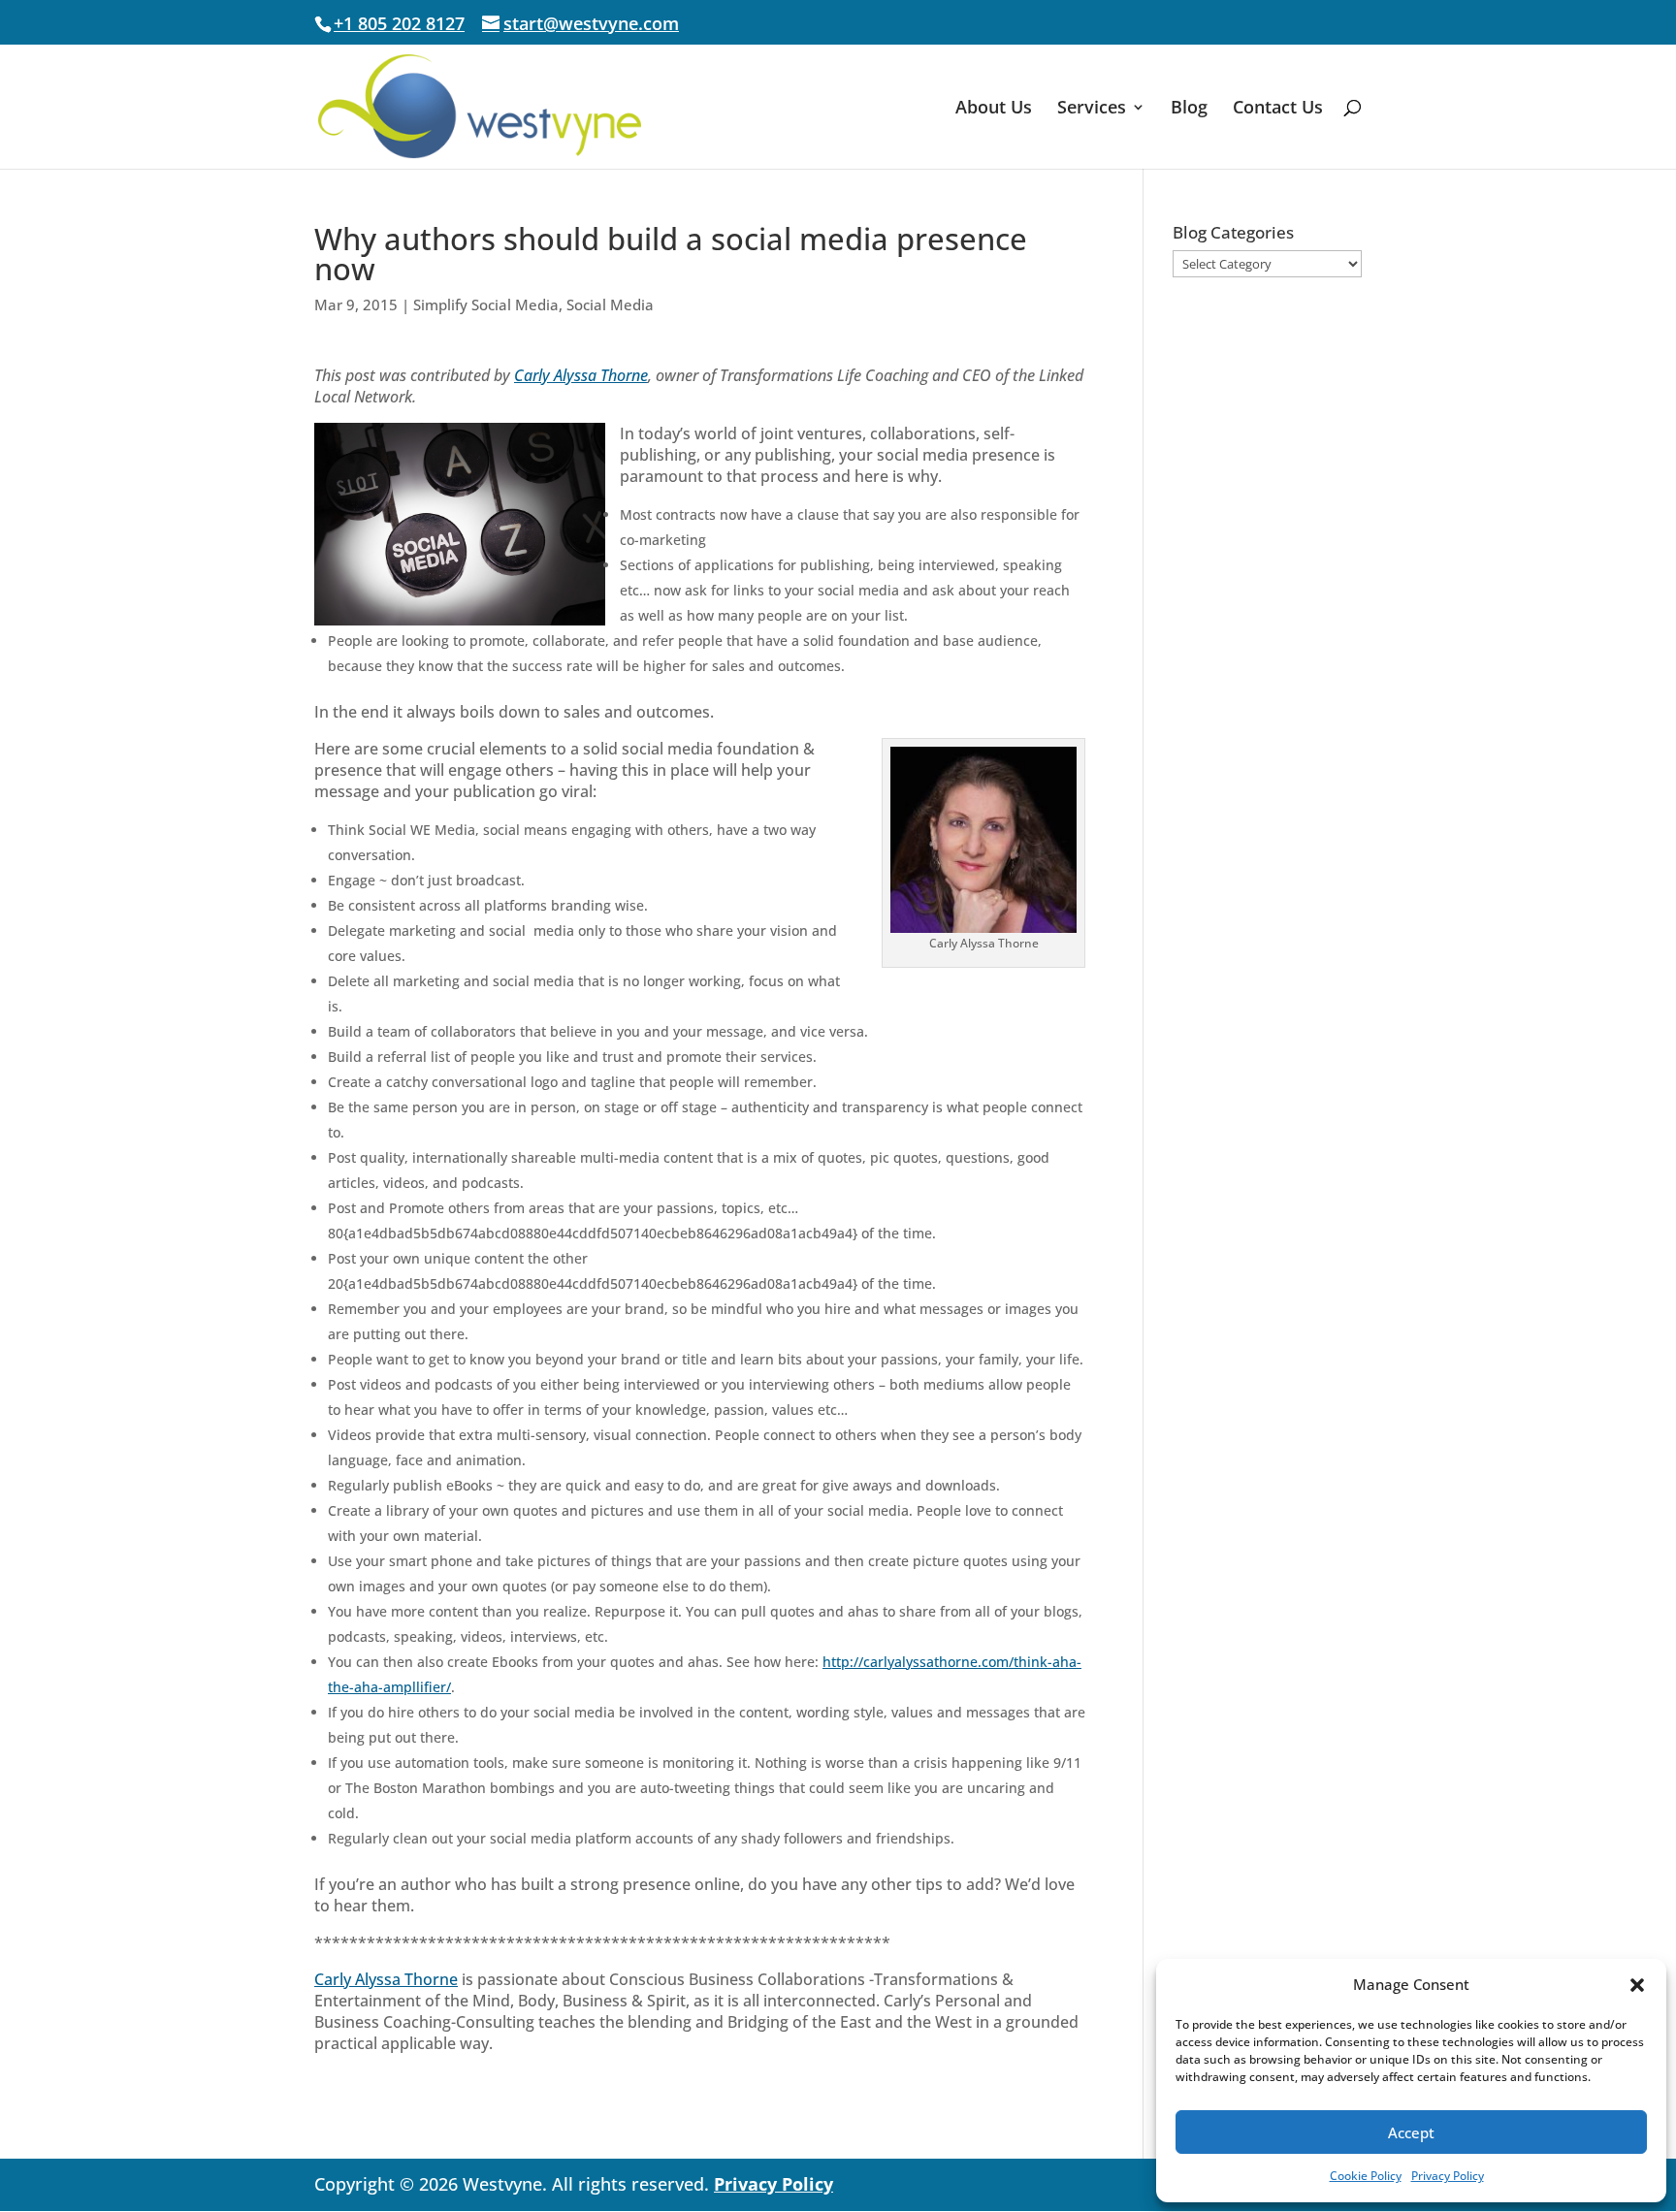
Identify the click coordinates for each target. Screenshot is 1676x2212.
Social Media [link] (610, 305)
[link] (480, 105)
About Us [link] (994, 109)
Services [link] (1092, 109)
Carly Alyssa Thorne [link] (581, 375)
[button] (1637, 1985)
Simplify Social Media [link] (486, 305)
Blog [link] (1189, 109)
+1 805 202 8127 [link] (399, 23)
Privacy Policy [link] (1448, 2176)
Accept (1411, 2132)
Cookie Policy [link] (1366, 2176)
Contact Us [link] (1278, 109)
